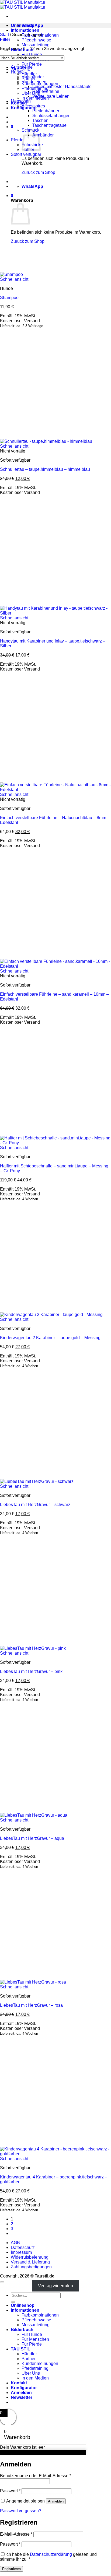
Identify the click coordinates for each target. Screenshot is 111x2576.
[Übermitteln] (13, 2302)
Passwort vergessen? (21, 2511)
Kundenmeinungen (40, 2363)
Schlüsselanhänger (51, 116)
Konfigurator (24, 2388)
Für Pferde (32, 64)
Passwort (10, 2491)
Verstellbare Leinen (51, 96)
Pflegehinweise (36, 40)
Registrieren (11, 2569)
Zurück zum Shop (38, 172)
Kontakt (19, 2383)
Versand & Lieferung (30, 2262)
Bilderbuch (22, 2330)
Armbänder (43, 135)
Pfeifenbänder (46, 111)
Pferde (17, 140)
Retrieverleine (46, 91)
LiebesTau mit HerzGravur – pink (31, 1671)
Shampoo (9, 298)
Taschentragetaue (49, 125)
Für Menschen (35, 2339)
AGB (15, 2243)
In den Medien (35, 2378)
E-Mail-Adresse (16, 2534)
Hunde (17, 72)
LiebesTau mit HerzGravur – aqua (32, 1838)
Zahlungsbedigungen (31, 2267)
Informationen (25, 30)
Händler (29, 74)
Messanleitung (36, 45)
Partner (29, 2359)
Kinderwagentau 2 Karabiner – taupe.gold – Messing (50, 1338)
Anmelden (56, 2501)
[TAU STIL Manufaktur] (23, 5)
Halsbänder (33, 77)
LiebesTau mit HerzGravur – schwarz (35, 1505)
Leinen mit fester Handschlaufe (62, 87)
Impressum (21, 2252)
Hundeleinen (34, 82)
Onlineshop (23, 2305)
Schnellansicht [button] (14, 279)
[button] (12, 127)
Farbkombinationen (40, 2315)
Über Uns (31, 93)
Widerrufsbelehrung (30, 2257)
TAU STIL (20, 2349)
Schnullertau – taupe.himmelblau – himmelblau (45, 469)
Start (4, 35)
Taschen (40, 120)
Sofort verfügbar (26, 154)
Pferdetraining (35, 2368)
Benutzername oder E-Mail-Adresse (36, 2476)
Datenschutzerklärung (51, 2554)
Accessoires (33, 106)
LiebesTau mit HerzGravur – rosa (31, 2005)
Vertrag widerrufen (55, 2286)
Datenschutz (23, 2247)
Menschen (21, 101)
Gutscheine (22, 67)
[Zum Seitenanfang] (2, 2282)
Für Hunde (32, 55)
